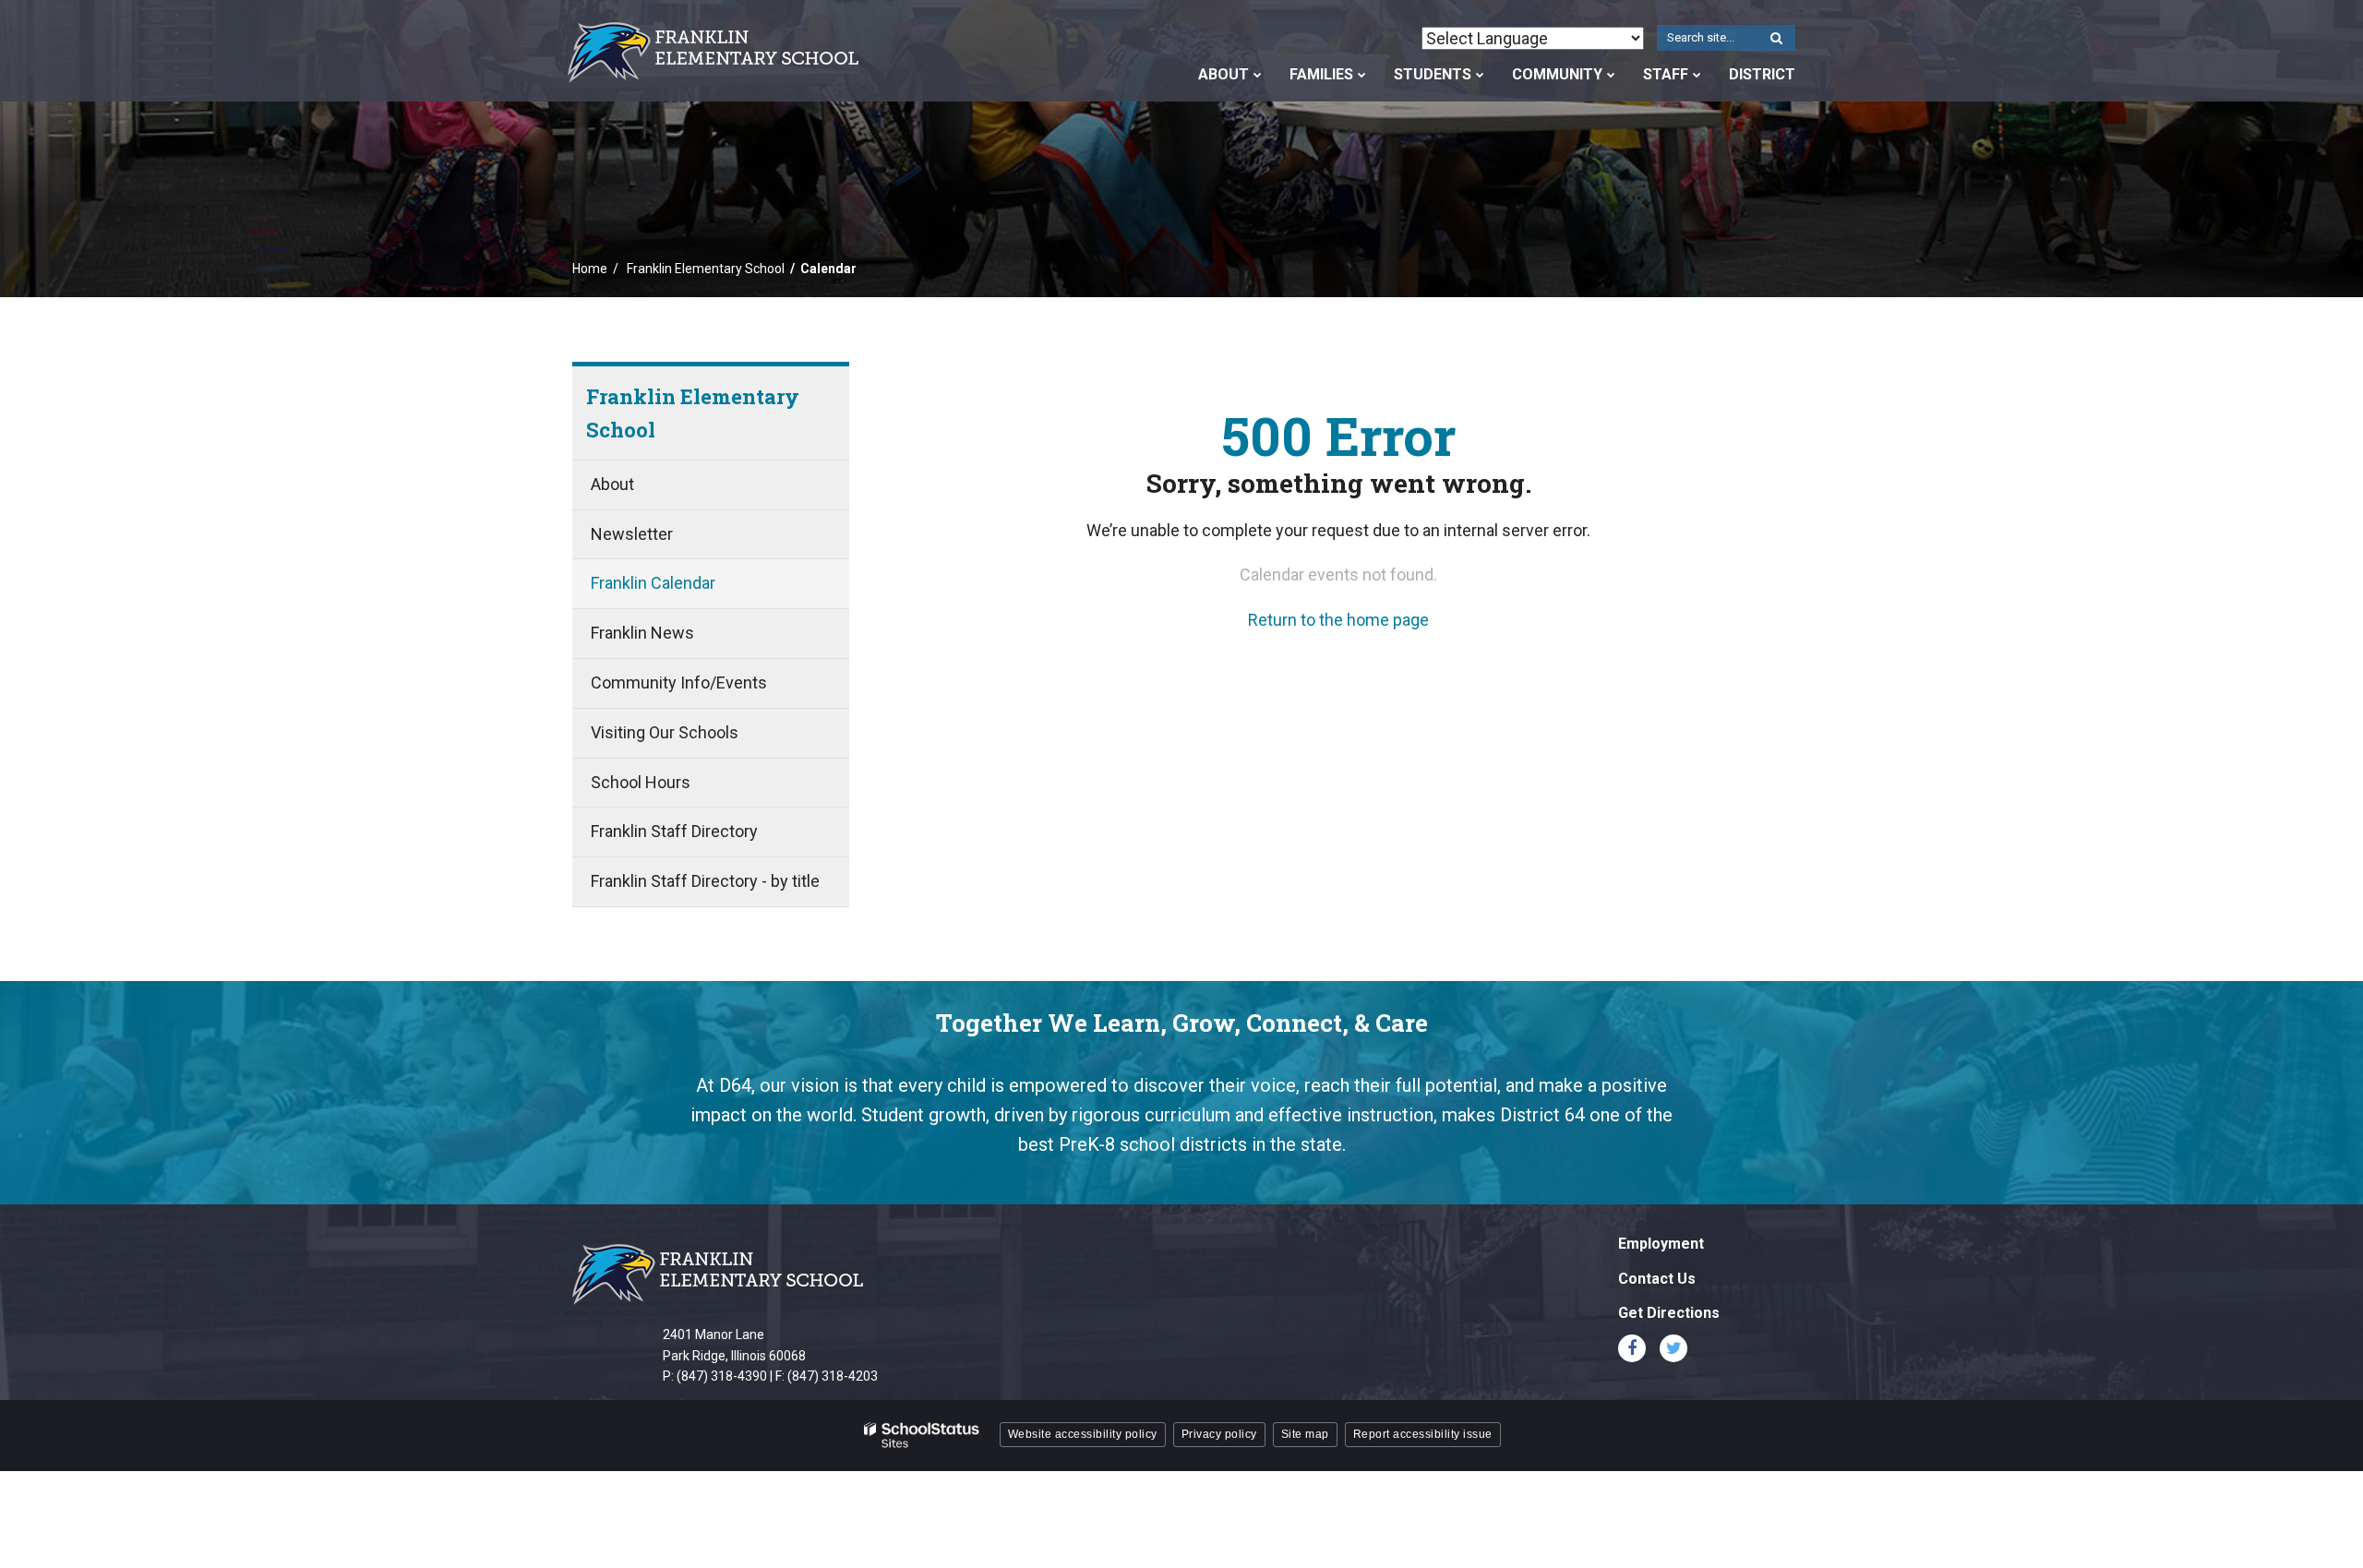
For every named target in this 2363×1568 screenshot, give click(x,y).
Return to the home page (1338, 620)
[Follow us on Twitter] (1673, 1348)
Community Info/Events (679, 682)
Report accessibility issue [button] (1423, 1434)
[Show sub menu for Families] (1362, 75)
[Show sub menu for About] (1258, 75)
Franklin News (642, 633)
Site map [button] (1305, 1434)
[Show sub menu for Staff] (1697, 75)
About (612, 484)
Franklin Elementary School (706, 269)
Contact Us (1657, 1279)
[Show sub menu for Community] (1611, 75)
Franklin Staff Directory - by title (705, 881)
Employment (1661, 1244)
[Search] (1776, 39)
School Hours (641, 782)
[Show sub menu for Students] (1480, 75)
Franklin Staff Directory (674, 831)
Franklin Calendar (653, 583)
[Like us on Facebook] (1632, 1348)
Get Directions (1669, 1313)
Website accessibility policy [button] (1083, 1434)
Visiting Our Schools (665, 732)
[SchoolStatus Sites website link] (922, 1436)
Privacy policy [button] (1219, 1434)
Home (590, 269)
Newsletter (632, 534)
